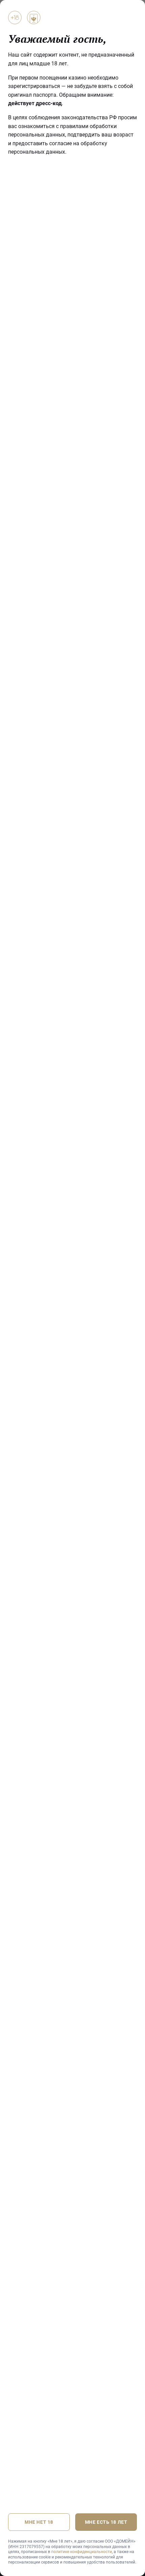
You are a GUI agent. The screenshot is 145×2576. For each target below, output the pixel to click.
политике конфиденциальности (82, 2552)
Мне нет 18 (39, 2522)
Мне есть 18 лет (106, 2522)
